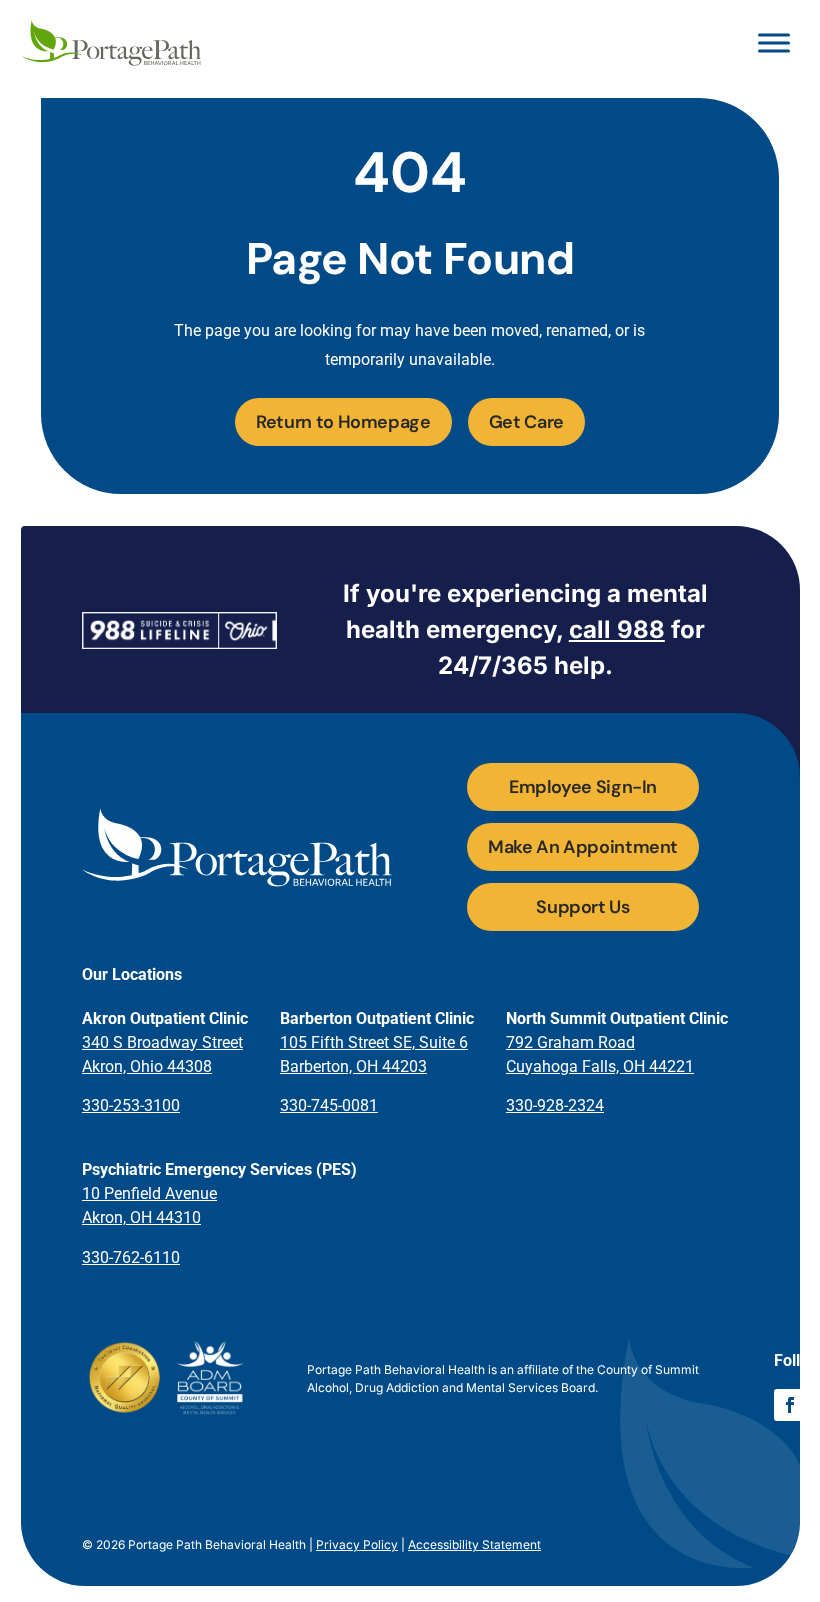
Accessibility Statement (474, 1544)
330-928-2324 (555, 1105)
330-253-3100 (131, 1105)
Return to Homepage (343, 422)
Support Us (582, 907)
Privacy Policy (357, 1544)
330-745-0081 (329, 1105)
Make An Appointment (583, 847)
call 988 (617, 629)
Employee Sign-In (583, 787)
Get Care (526, 422)
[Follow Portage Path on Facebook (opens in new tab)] (790, 1405)
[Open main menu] (774, 43)
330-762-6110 (131, 1257)
